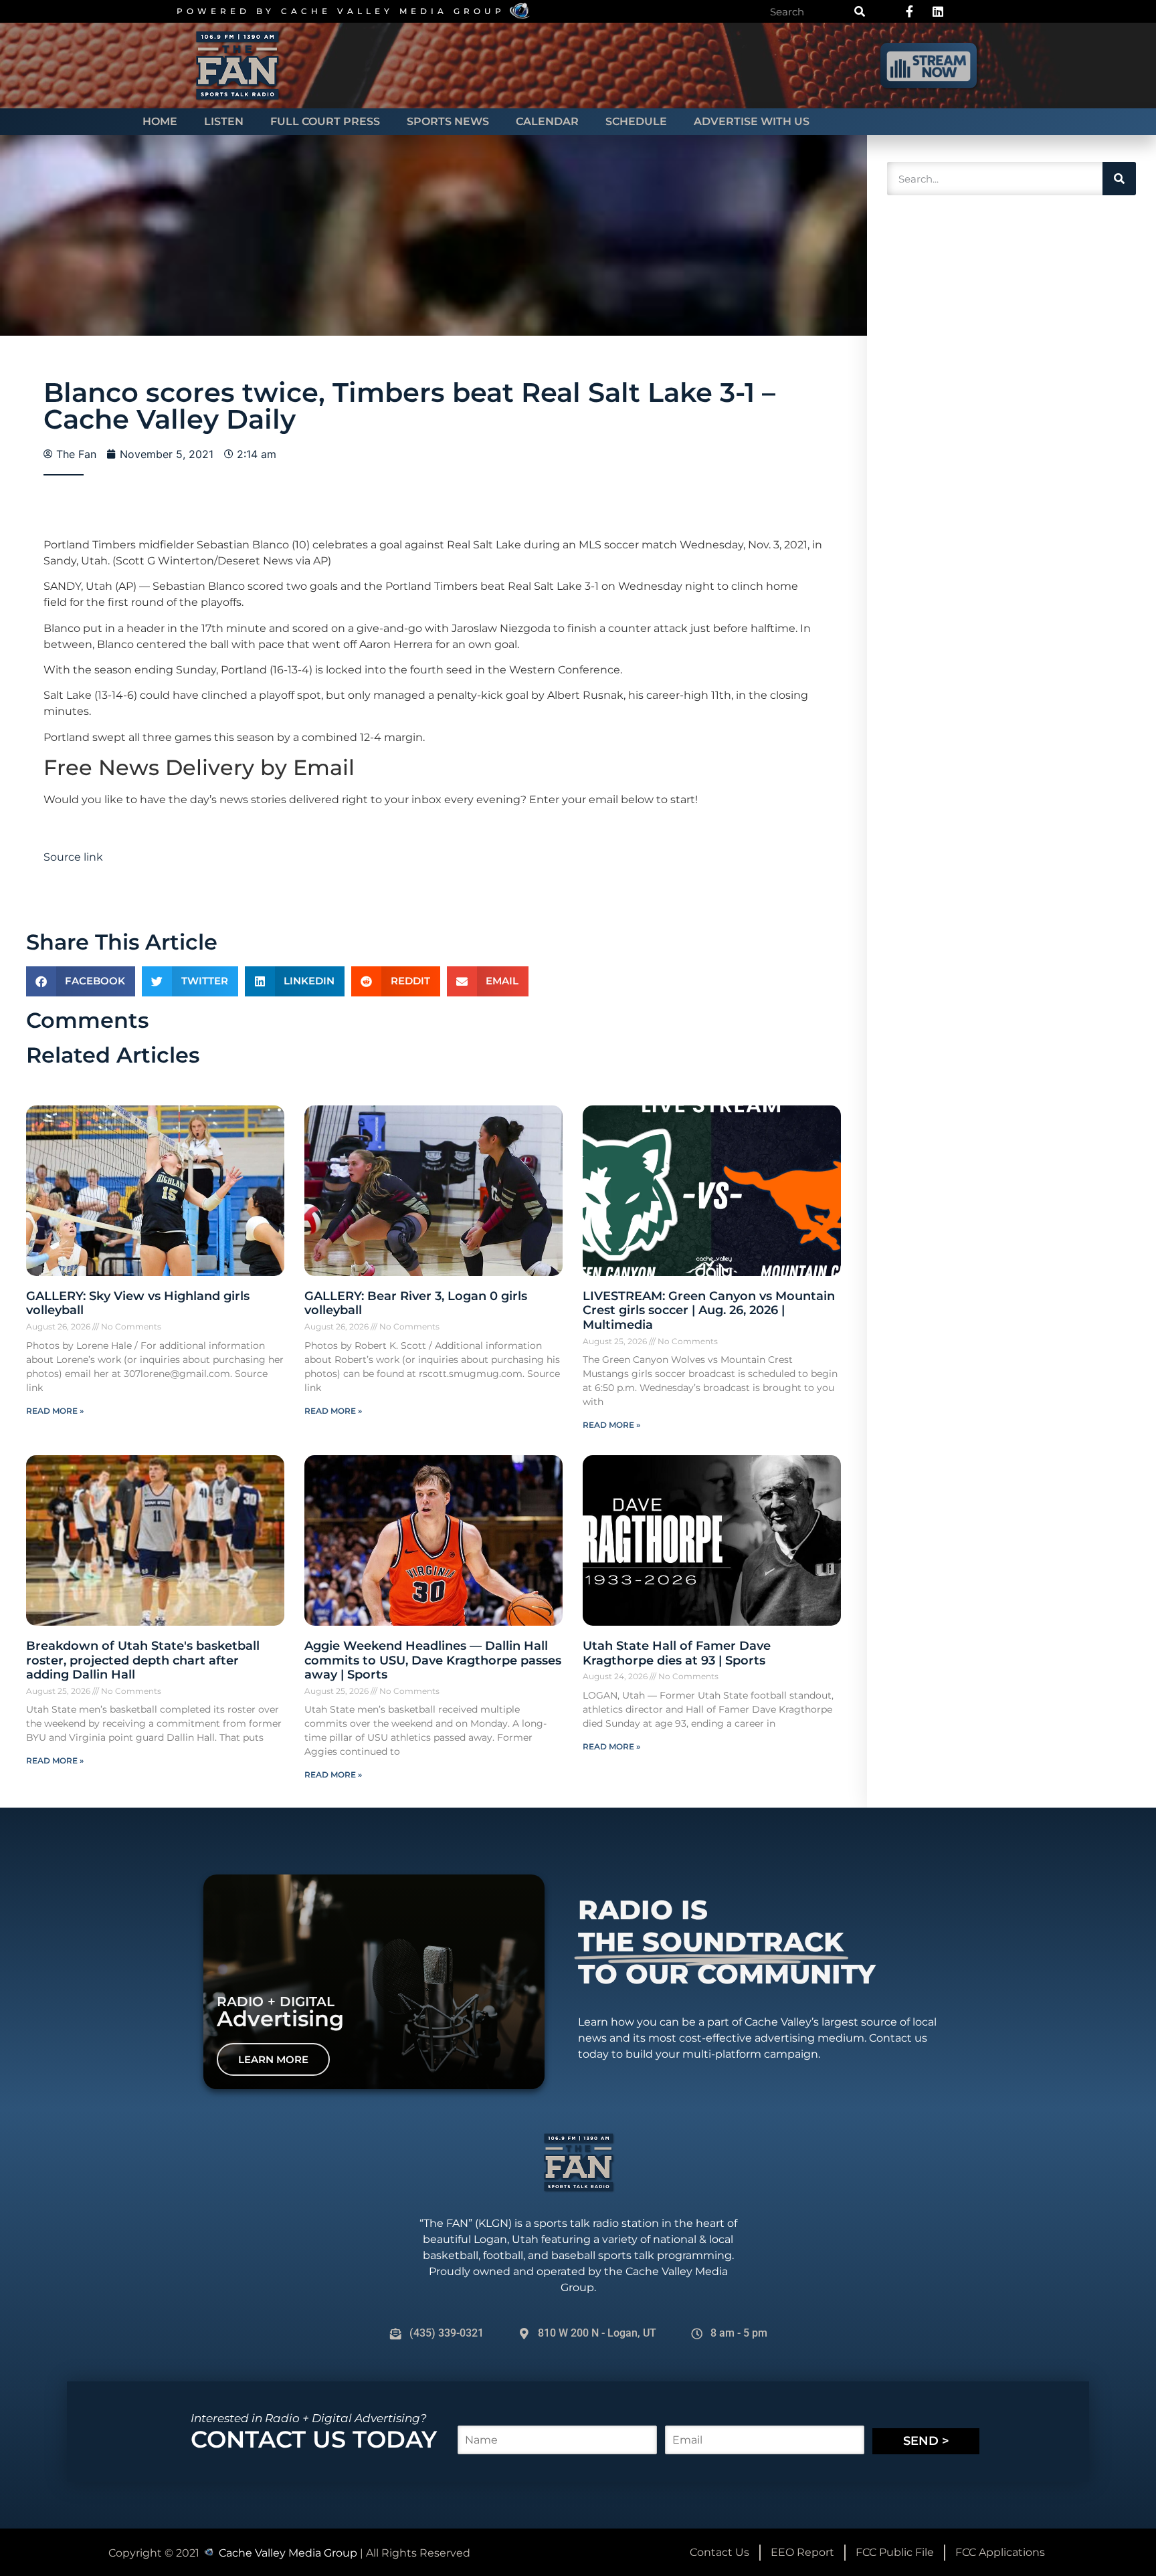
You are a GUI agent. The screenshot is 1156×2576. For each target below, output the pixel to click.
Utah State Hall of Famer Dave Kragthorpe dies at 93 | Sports (677, 1653)
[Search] (860, 11)
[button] (81, 981)
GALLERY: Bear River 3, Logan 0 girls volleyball (416, 1303)
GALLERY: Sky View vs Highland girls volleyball (138, 1303)
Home (160, 121)
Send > (926, 2441)
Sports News (448, 121)
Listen (224, 121)
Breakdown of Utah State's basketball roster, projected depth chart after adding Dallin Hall (143, 1660)
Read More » (55, 1411)
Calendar (547, 121)
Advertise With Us (752, 121)
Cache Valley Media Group (393, 11)
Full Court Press (325, 121)
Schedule (636, 121)
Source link (73, 857)
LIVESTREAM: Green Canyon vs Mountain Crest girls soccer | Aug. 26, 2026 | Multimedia (709, 1310)
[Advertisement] (981, 409)
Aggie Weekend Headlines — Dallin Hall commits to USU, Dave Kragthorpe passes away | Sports (433, 1660)
